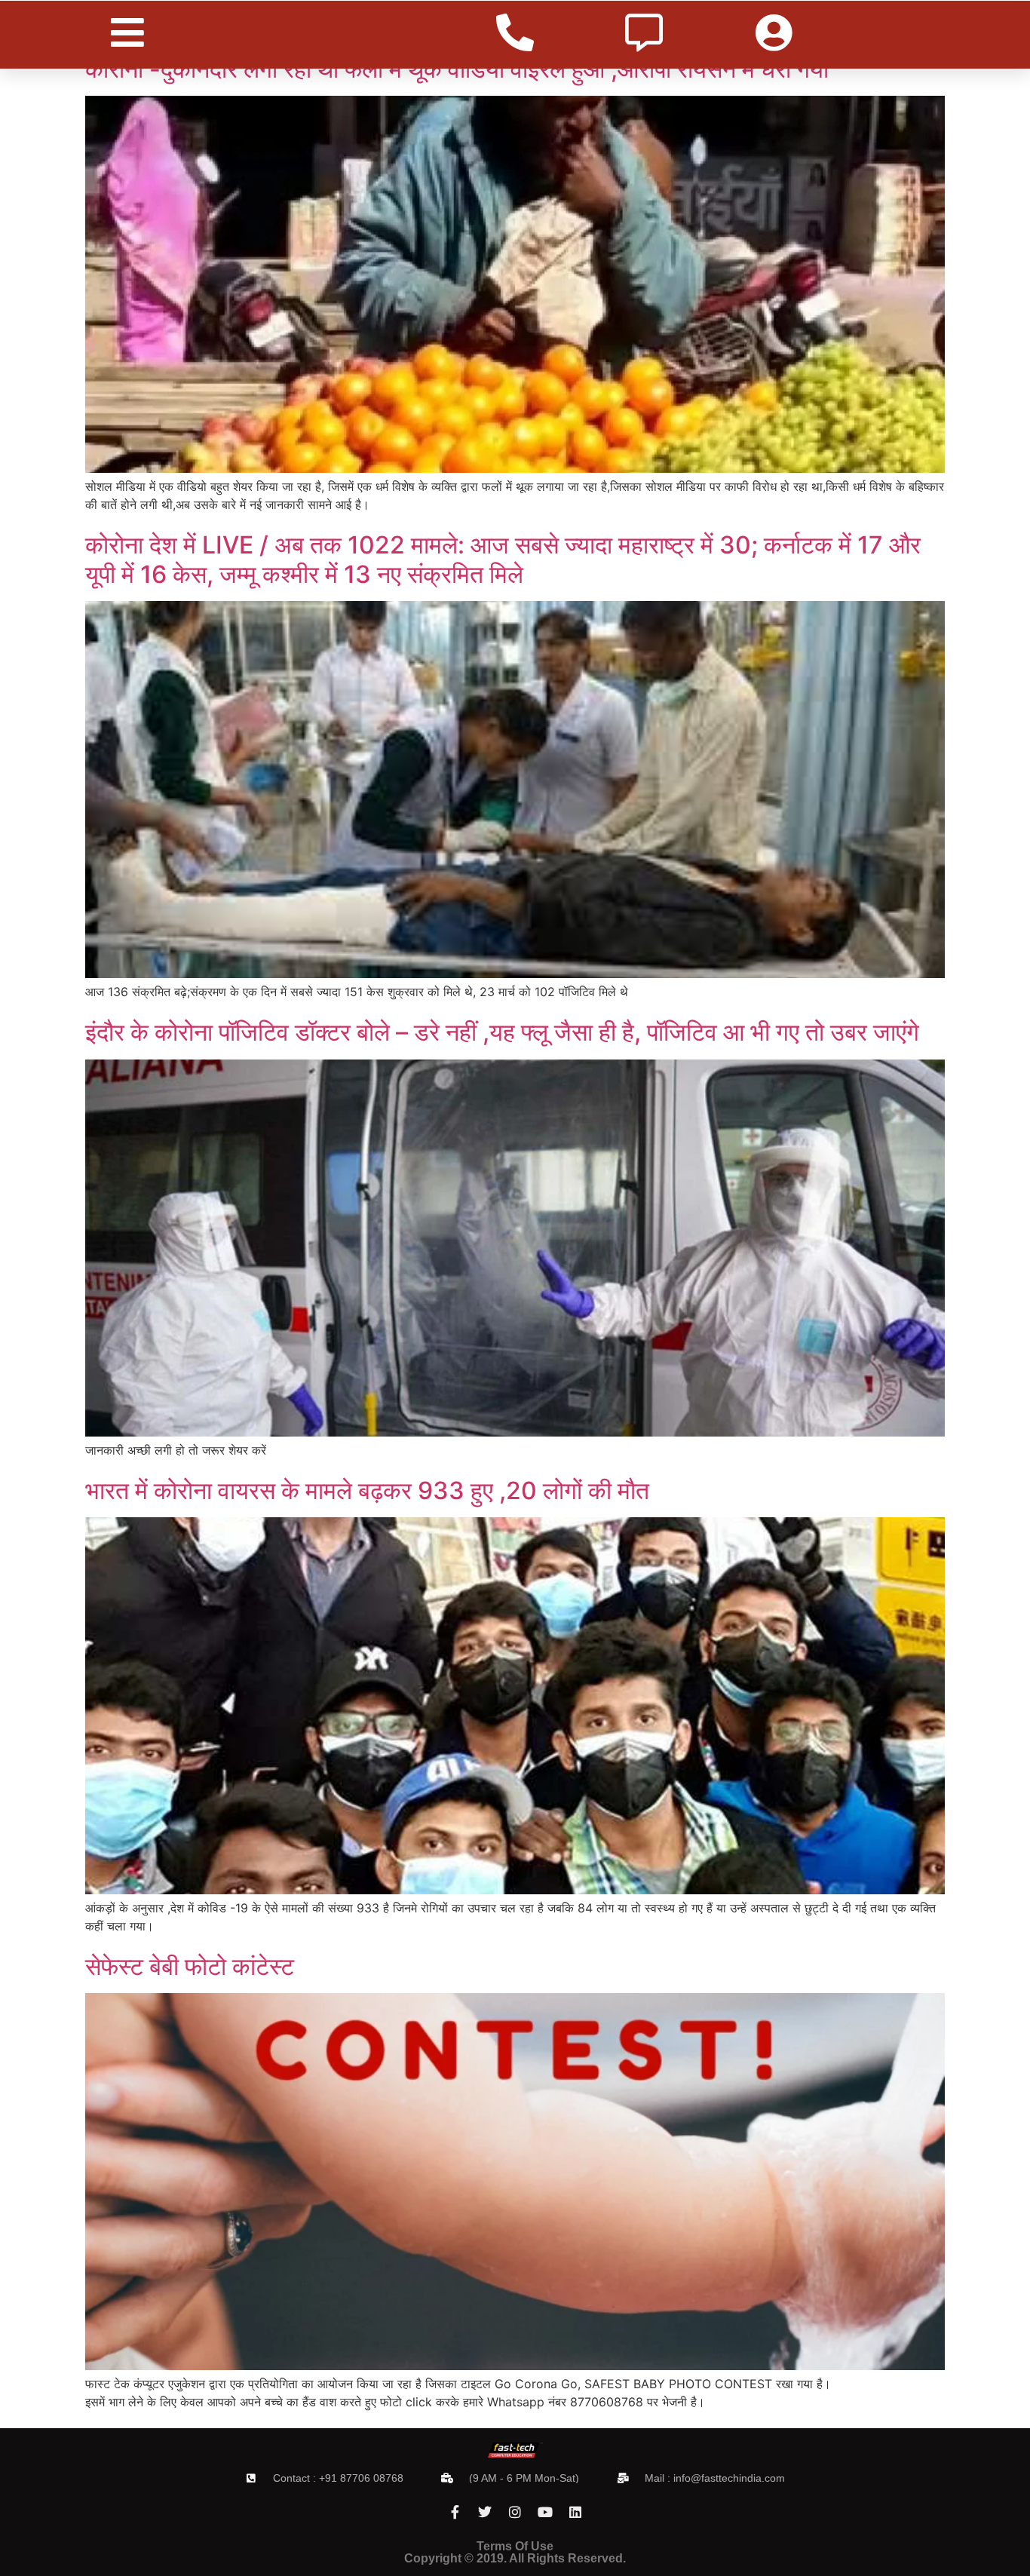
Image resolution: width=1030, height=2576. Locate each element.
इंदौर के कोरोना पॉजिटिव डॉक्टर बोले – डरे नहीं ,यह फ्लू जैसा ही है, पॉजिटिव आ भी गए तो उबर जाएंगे (502, 1032)
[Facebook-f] (455, 2512)
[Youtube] (545, 2512)
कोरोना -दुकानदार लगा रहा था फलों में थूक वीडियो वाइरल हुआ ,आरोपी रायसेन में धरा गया (457, 69)
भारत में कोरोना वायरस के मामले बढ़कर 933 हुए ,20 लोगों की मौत (367, 1490)
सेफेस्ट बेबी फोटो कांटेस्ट (190, 1966)
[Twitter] (485, 2512)
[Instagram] (515, 2512)
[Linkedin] (575, 2512)
